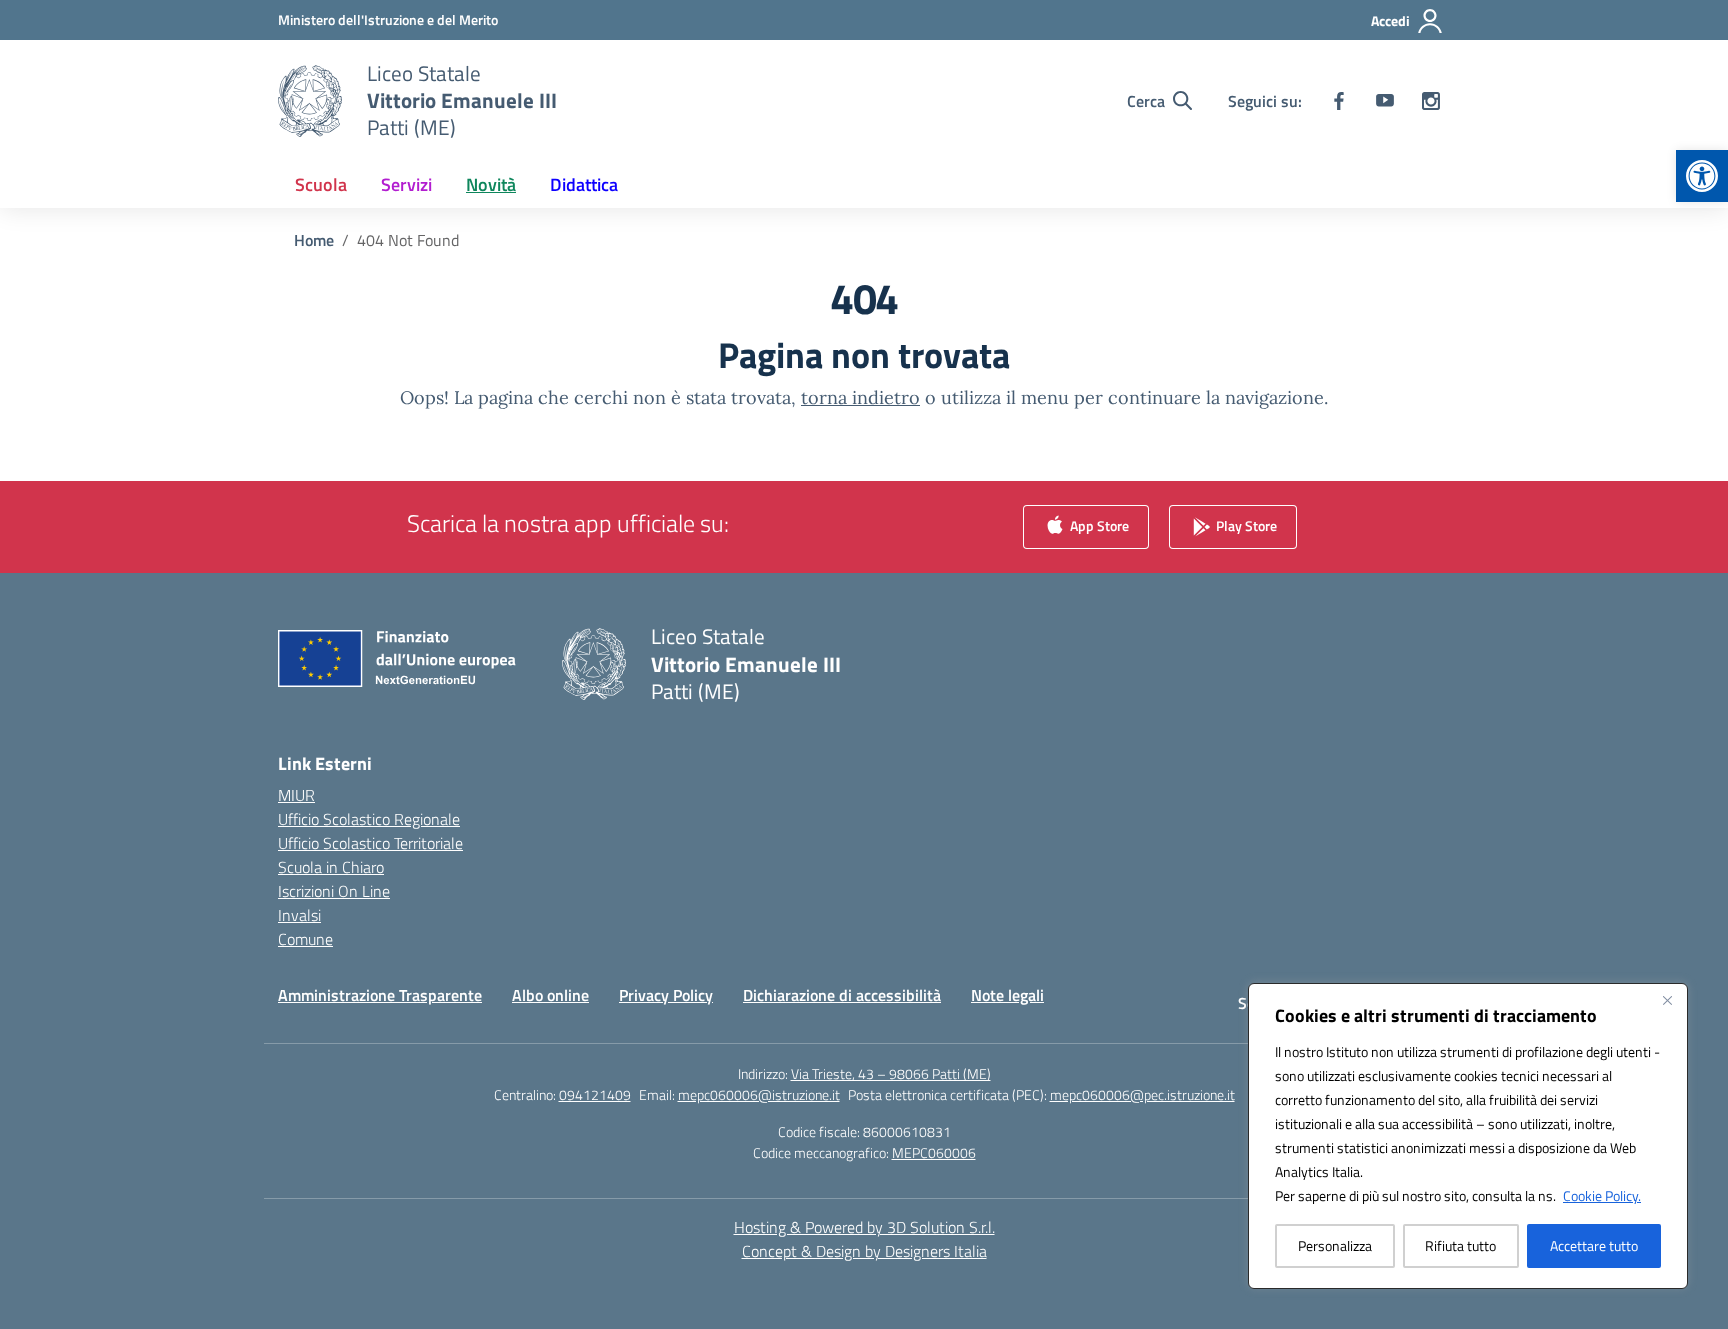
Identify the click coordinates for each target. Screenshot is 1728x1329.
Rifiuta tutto (1460, 1245)
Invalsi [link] (299, 915)
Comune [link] (305, 939)
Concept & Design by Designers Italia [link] (864, 1251)
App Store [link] (1098, 525)
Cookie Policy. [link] (1602, 1195)
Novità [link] (491, 184)
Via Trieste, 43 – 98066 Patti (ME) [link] (891, 1073)
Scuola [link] (321, 184)
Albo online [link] (550, 995)
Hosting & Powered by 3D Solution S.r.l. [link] (864, 1227)
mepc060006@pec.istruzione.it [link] (1142, 1094)
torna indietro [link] (860, 397)
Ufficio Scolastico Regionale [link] (369, 819)
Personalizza (1335, 1245)
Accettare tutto (1594, 1245)
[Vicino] (1667, 1000)
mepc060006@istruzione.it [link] (759, 1094)
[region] (1468, 1136)
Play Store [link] (1245, 525)
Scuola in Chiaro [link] (331, 867)
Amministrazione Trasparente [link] (380, 995)
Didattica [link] (584, 184)
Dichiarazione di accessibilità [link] (842, 995)
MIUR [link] (296, 795)
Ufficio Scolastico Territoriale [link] (370, 843)
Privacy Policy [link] (666, 995)
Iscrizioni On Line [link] (334, 891)
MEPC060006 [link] (934, 1152)
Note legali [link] (1007, 995)
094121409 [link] (595, 1094)
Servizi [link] (406, 184)
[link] (1702, 176)
